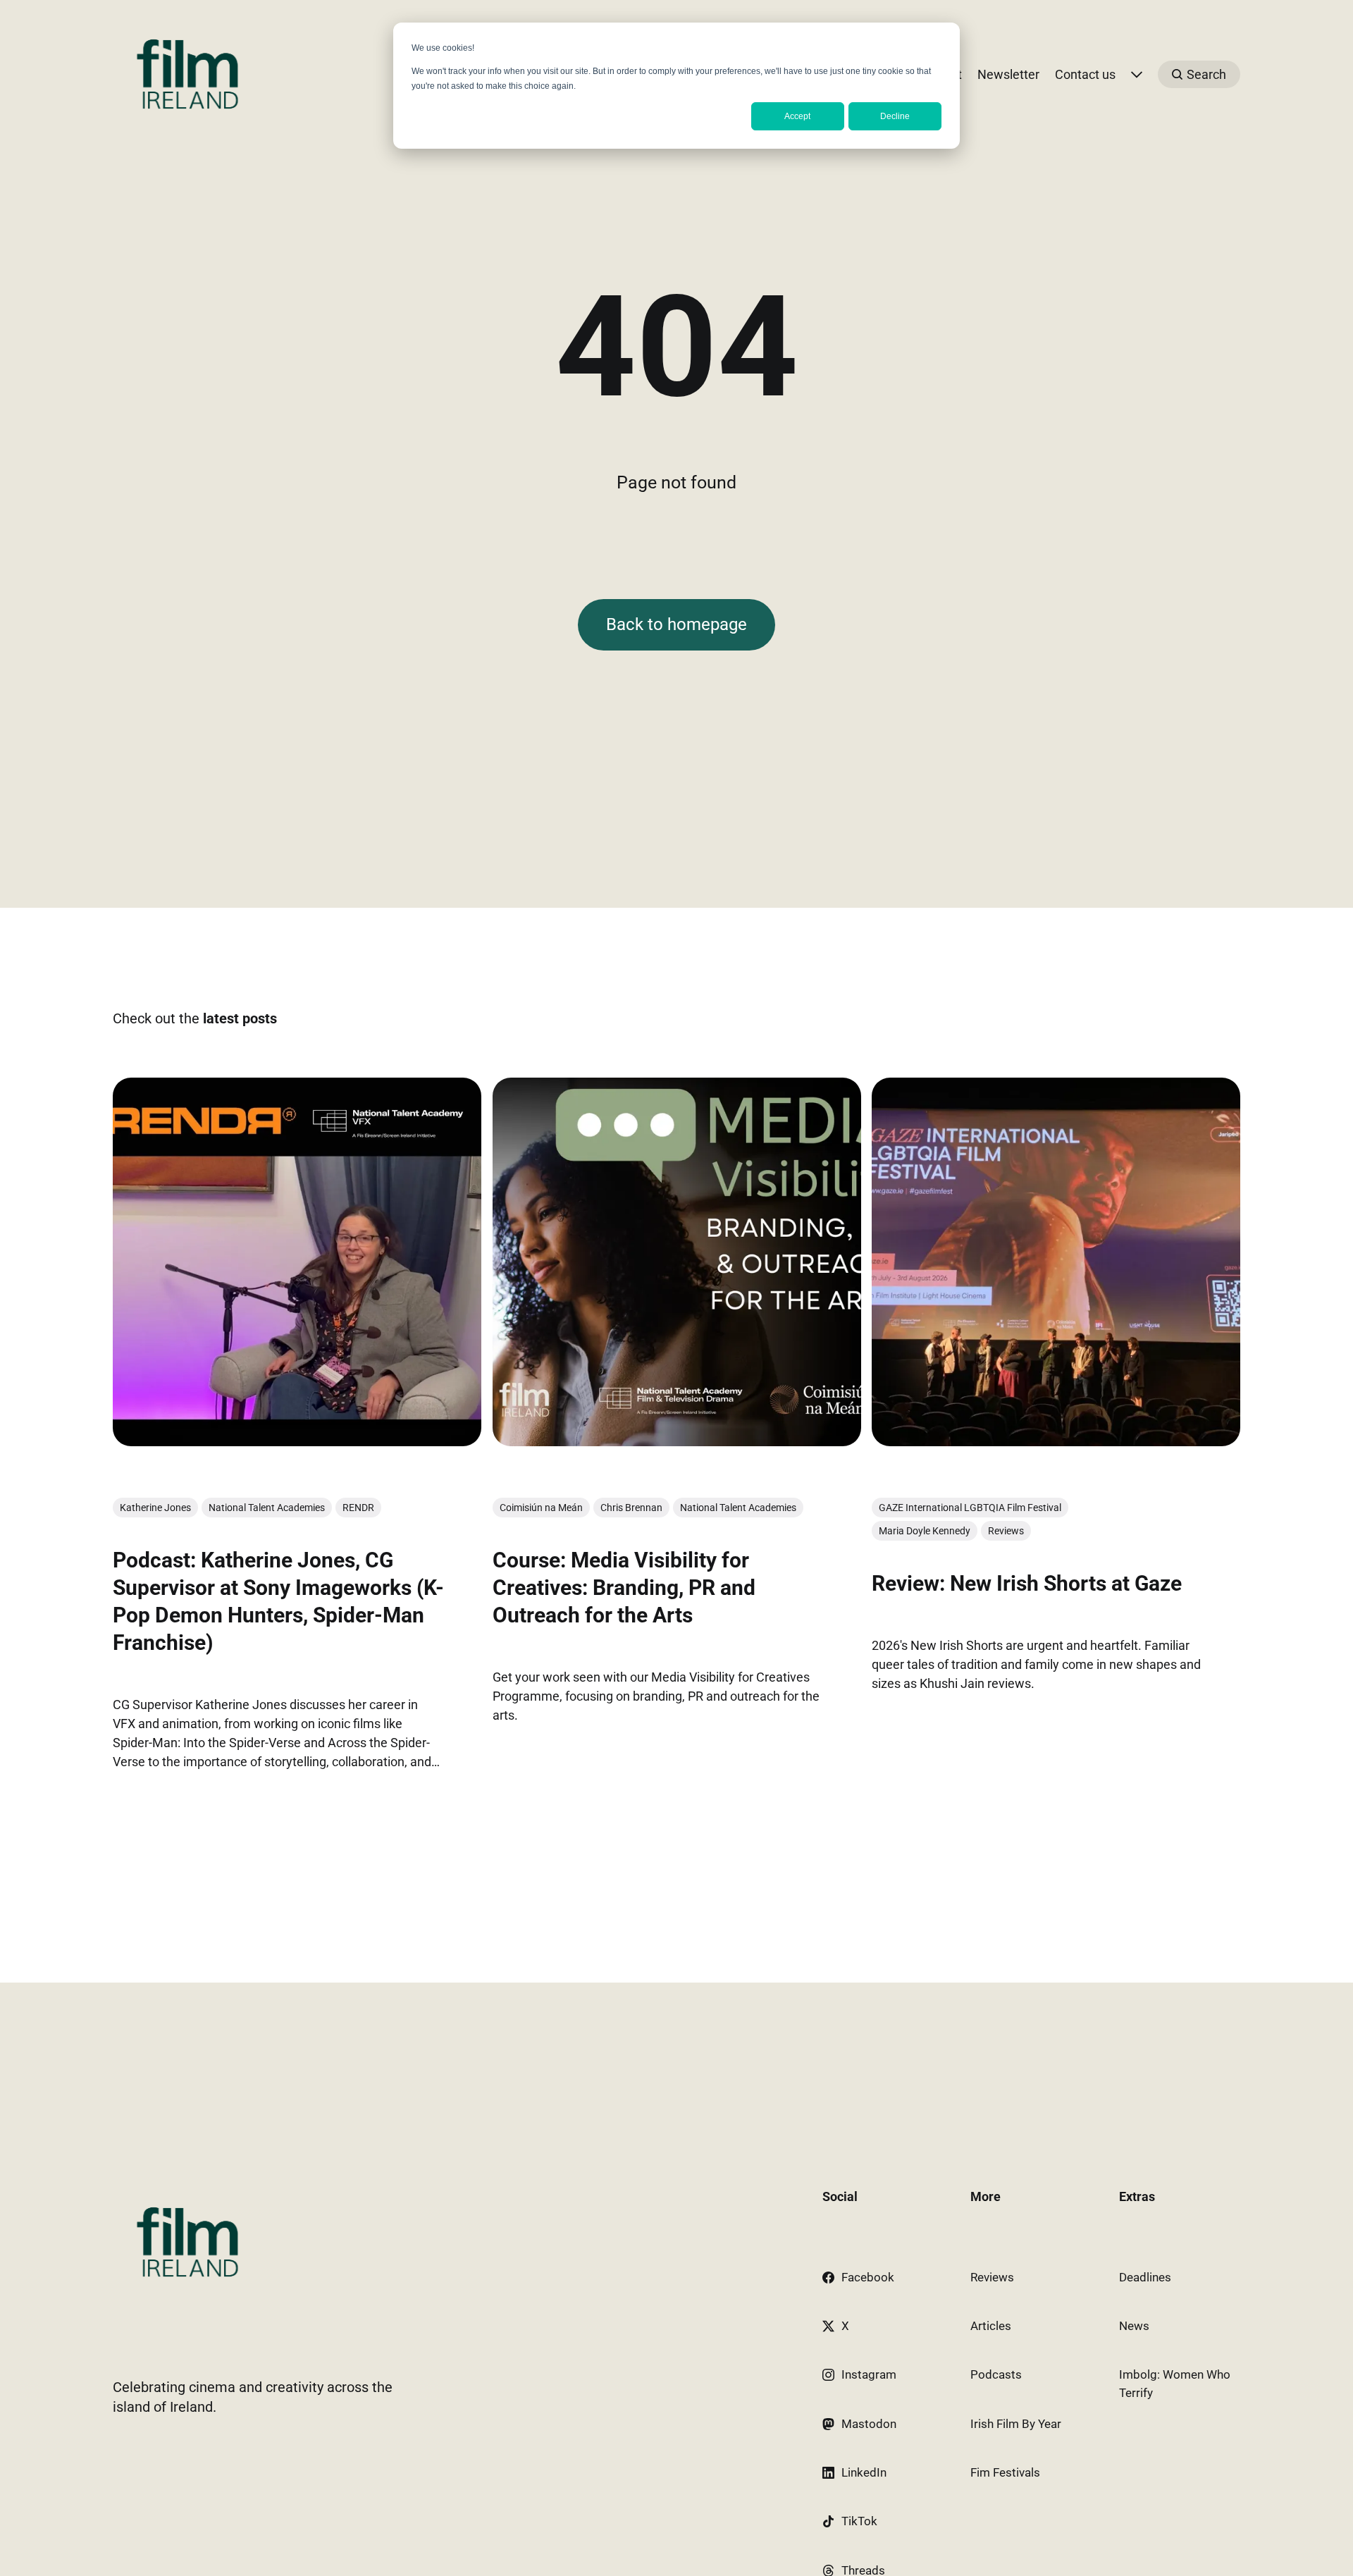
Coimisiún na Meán (541, 1508)
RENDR (358, 1508)
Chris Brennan (631, 1508)
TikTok (859, 2521)
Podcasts (996, 2374)
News (1134, 2326)
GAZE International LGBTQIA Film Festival (970, 1508)
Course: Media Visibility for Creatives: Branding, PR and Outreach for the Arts (624, 1588)
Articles (991, 2326)
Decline (895, 116)
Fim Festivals (1005, 2472)
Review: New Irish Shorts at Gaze (1027, 1584)
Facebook (868, 2277)
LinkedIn (864, 2472)
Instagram (869, 2374)
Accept (797, 116)
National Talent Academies (267, 1508)
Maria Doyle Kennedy (925, 1531)
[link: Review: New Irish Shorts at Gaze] (1056, 1441)
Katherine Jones (155, 1508)
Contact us (1085, 74)
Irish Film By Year (1016, 2424)
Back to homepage (676, 624)
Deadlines (1145, 2277)
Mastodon (869, 2424)
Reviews (1006, 1531)
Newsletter (1008, 74)
